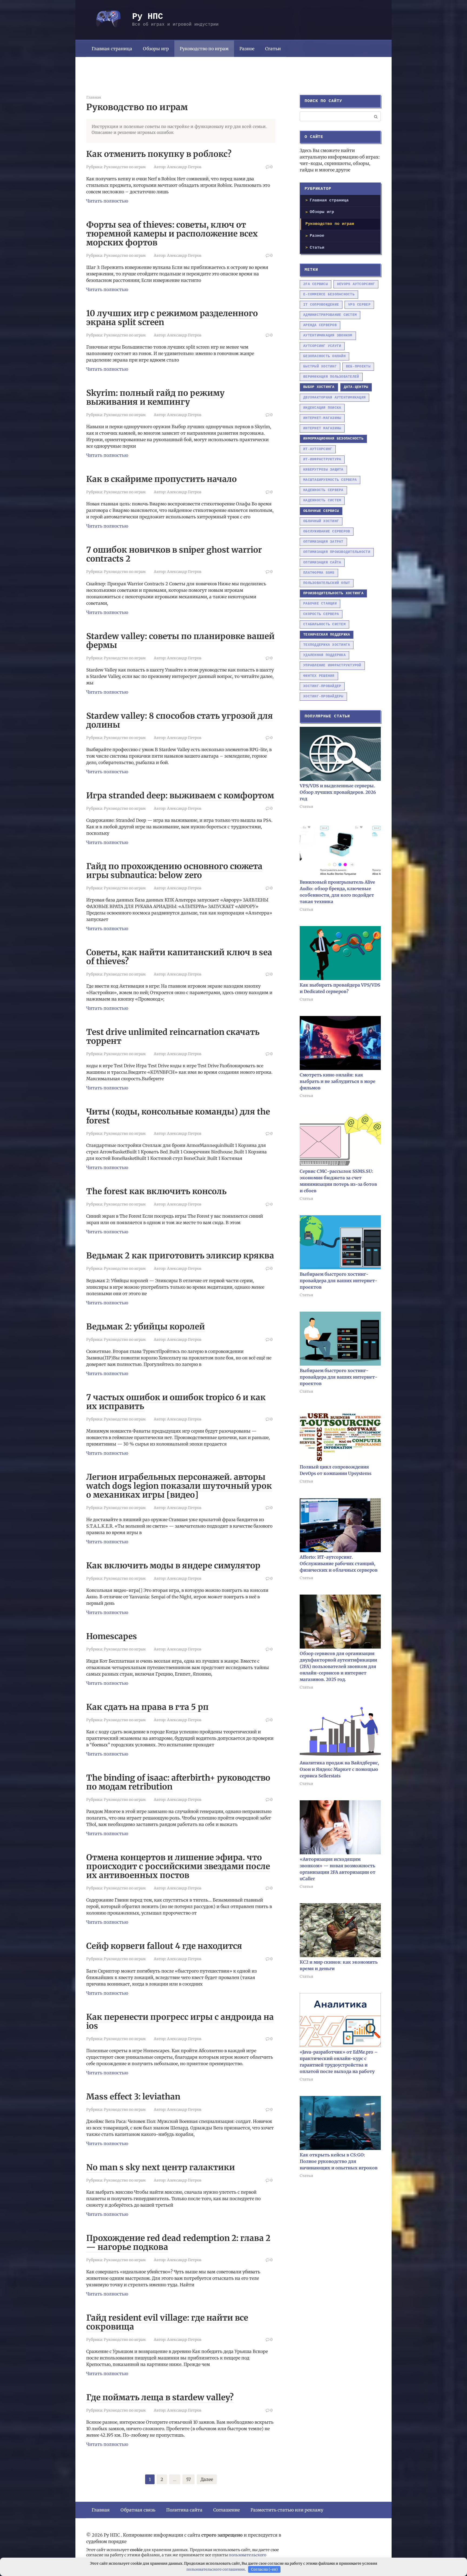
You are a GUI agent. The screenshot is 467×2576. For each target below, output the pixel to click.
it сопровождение (321, 305)
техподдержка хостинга (327, 645)
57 (189, 2479)
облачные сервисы (321, 511)
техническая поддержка (327, 635)
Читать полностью (107, 201)
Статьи (273, 49)
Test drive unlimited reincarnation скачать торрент (173, 1036)
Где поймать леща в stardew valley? (160, 2397)
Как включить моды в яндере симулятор (173, 1565)
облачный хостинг (321, 521)
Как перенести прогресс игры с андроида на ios (180, 2021)
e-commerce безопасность (329, 294)
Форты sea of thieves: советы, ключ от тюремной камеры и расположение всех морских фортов (172, 234)
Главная (101, 2510)
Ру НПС (148, 17)
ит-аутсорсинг (318, 449)
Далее (207, 2479)
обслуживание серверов (327, 531)
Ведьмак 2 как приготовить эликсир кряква (180, 1255)
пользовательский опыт (327, 583)
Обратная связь (138, 2510)
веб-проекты (358, 367)
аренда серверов (320, 325)
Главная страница (112, 49)
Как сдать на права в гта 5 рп (147, 1707)
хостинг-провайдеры (323, 696)
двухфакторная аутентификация (334, 398)
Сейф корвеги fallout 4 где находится (164, 1946)
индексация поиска (322, 408)
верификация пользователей (331, 377)
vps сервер (359, 305)
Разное (247, 49)
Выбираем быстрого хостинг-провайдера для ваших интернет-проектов (338, 1281)
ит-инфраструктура (322, 459)
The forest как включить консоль (156, 1191)
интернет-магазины (322, 418)
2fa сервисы (316, 284)
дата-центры (356, 387)
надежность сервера (323, 490)
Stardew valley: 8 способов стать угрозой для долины (180, 720)
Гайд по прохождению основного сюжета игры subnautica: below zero (174, 871)
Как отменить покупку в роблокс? (159, 154)
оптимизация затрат (323, 542)
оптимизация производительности (337, 552)
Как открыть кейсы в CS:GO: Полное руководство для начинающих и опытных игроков (339, 2161)
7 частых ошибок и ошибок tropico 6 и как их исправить (176, 1402)
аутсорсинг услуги (322, 346)
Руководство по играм (125, 167)
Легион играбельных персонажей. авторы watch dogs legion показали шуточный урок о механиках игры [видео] (179, 1486)
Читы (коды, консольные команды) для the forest (178, 1116)
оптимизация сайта (322, 563)
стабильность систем (324, 624)
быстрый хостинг (320, 367)
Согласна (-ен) (264, 2569)
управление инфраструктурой (332, 665)
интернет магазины (322, 428)
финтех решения (319, 676)
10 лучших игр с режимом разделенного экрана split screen (172, 318)
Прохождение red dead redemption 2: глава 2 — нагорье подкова (178, 2242)
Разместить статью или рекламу (287, 2510)
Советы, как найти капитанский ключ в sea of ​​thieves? (179, 957)
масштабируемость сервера (330, 480)
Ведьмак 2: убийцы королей (146, 1326)
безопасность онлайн (324, 356)
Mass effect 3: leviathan (133, 2096)
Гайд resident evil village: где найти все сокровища (167, 2322)
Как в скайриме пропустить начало (161, 479)
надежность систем (322, 500)
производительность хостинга (333, 593)
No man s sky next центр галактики (161, 2167)
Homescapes (112, 1636)
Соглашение (226, 2510)
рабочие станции (320, 604)
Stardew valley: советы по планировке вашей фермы (180, 641)
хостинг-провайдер (322, 686)
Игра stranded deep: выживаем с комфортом (180, 795)
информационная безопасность (333, 439)
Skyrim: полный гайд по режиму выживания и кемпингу (155, 397)
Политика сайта (184, 2510)
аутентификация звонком (328, 335)
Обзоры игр (156, 49)
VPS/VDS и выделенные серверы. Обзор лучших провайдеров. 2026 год (338, 792)
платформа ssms (319, 573)
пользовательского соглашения (216, 2569)
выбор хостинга (319, 387)
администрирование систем (330, 315)
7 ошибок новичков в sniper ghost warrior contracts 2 (174, 554)
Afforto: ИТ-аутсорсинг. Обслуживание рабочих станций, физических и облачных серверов (339, 1564)
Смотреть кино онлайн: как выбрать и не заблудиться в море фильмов (338, 1081)
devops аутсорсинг (356, 284)
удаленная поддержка (324, 655)
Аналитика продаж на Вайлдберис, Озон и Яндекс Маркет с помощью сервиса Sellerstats (339, 1769)
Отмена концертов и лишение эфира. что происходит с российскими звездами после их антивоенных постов (178, 1866)
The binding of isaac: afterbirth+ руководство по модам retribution (178, 1782)
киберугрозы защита (323, 470)
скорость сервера (321, 614)
